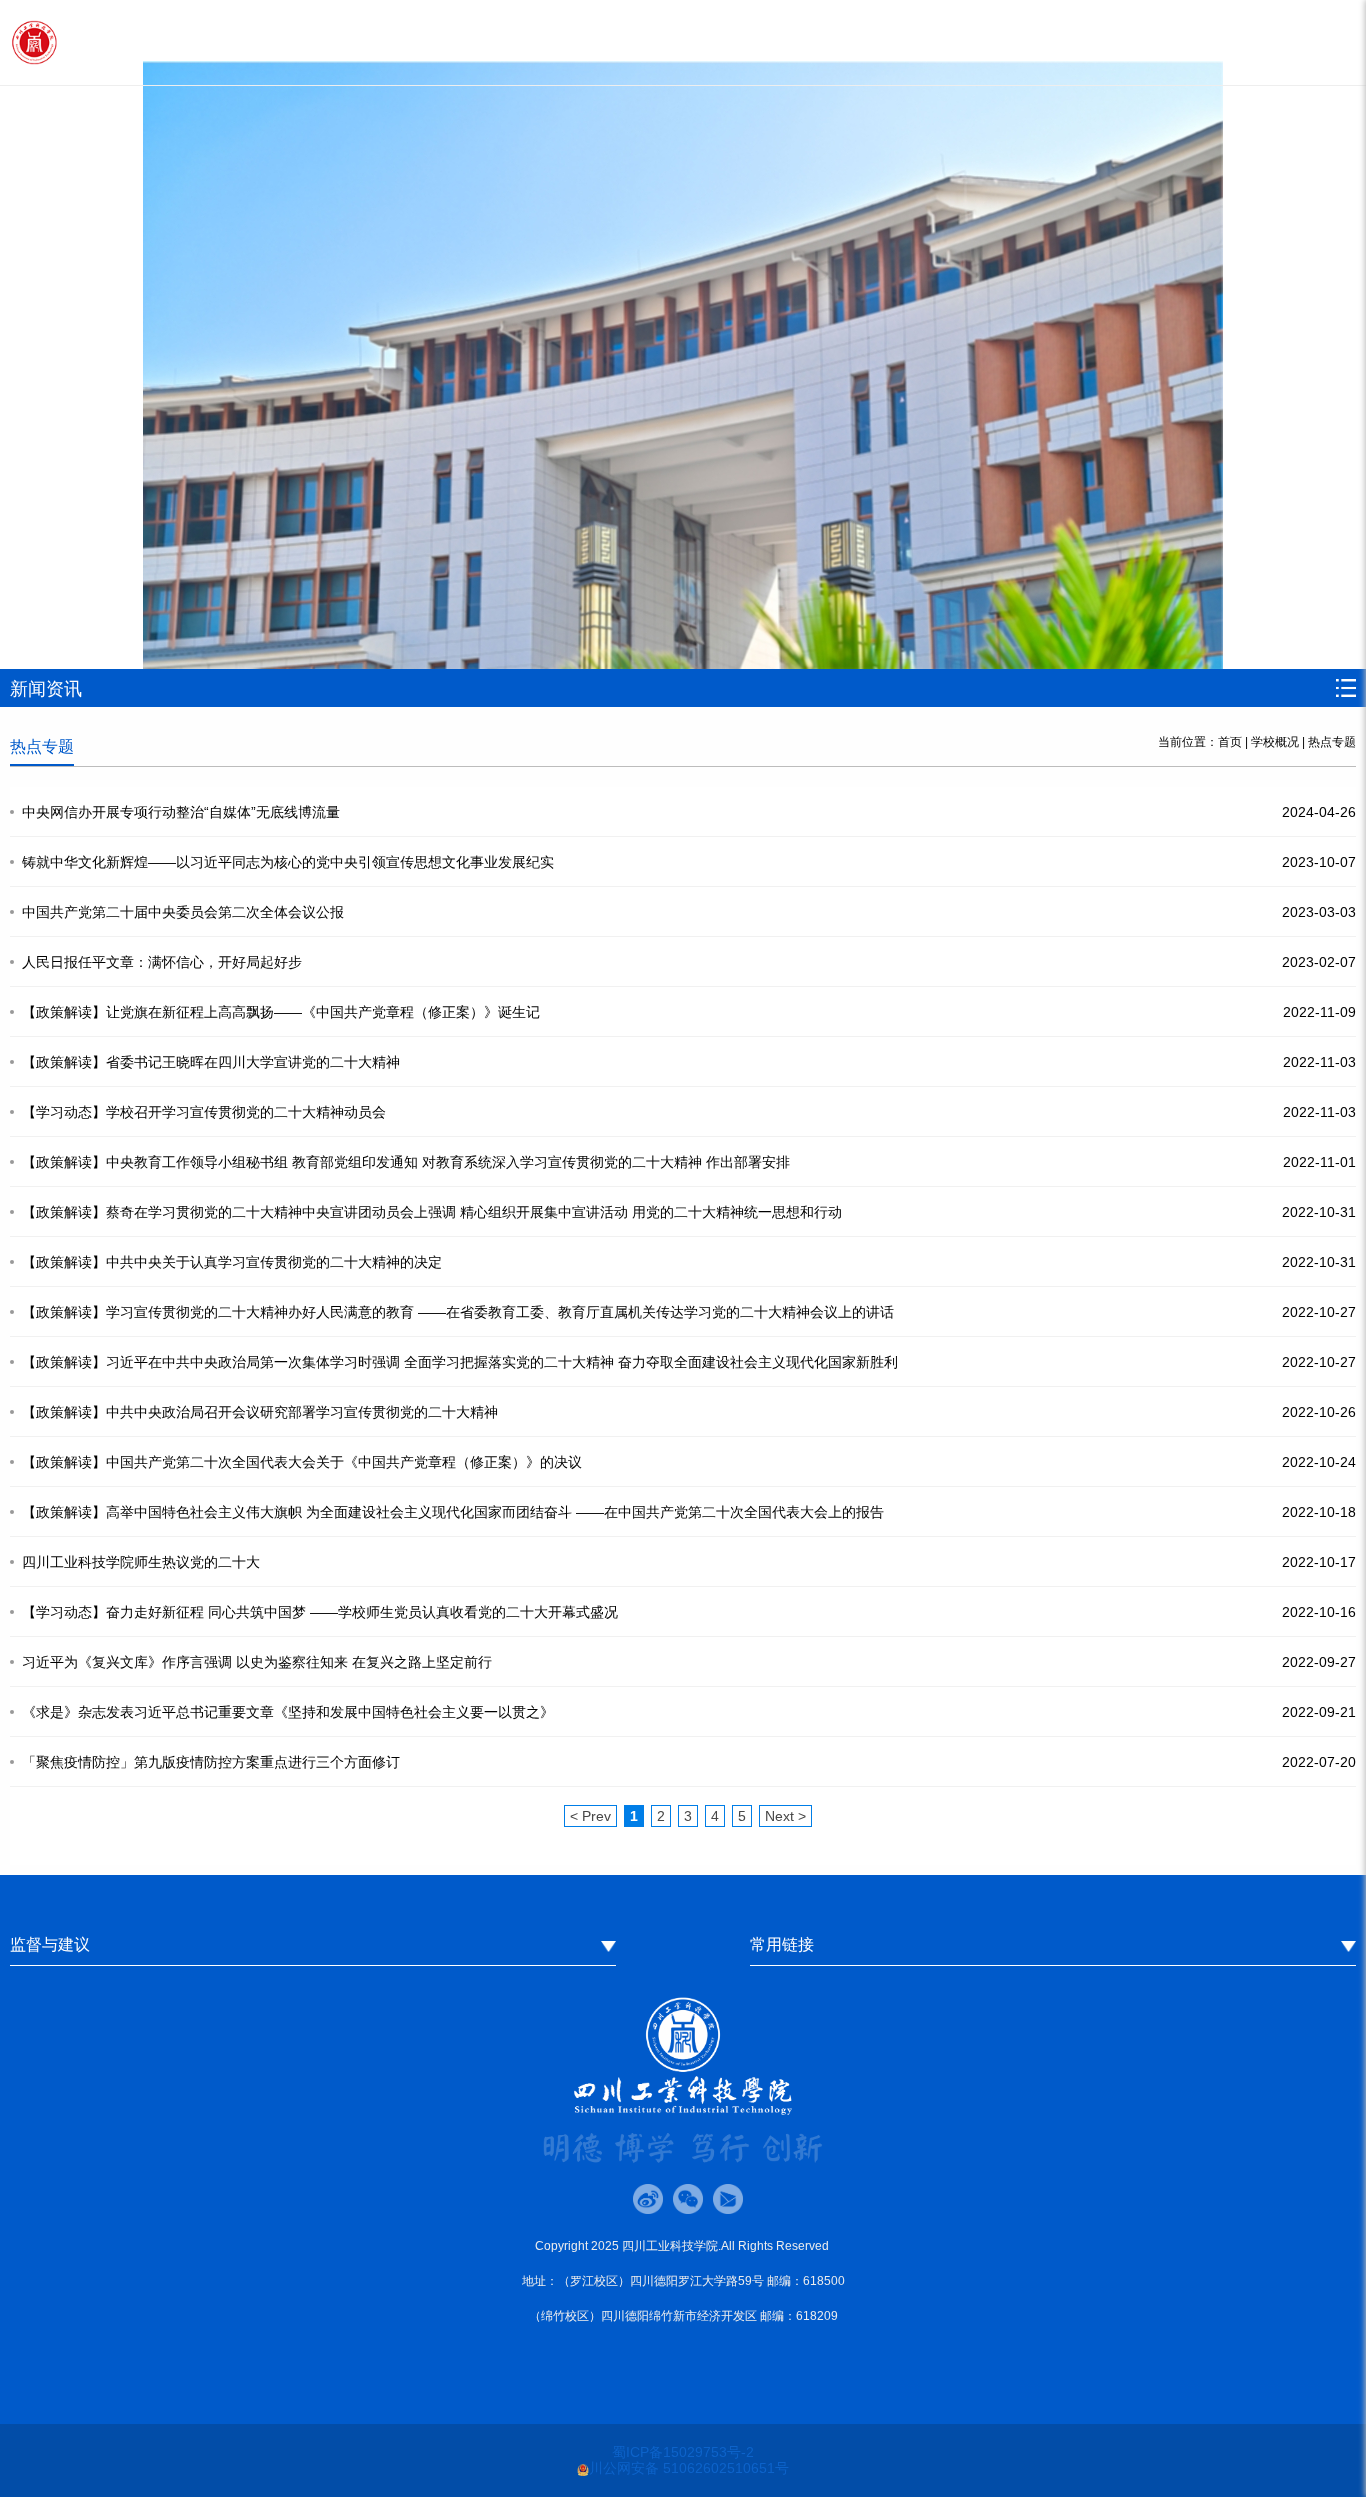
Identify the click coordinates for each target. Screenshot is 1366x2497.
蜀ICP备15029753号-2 (683, 2452)
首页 (1230, 742)
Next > (785, 1816)
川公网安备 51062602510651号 (689, 2468)
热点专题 (1332, 742)
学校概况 (1275, 742)
